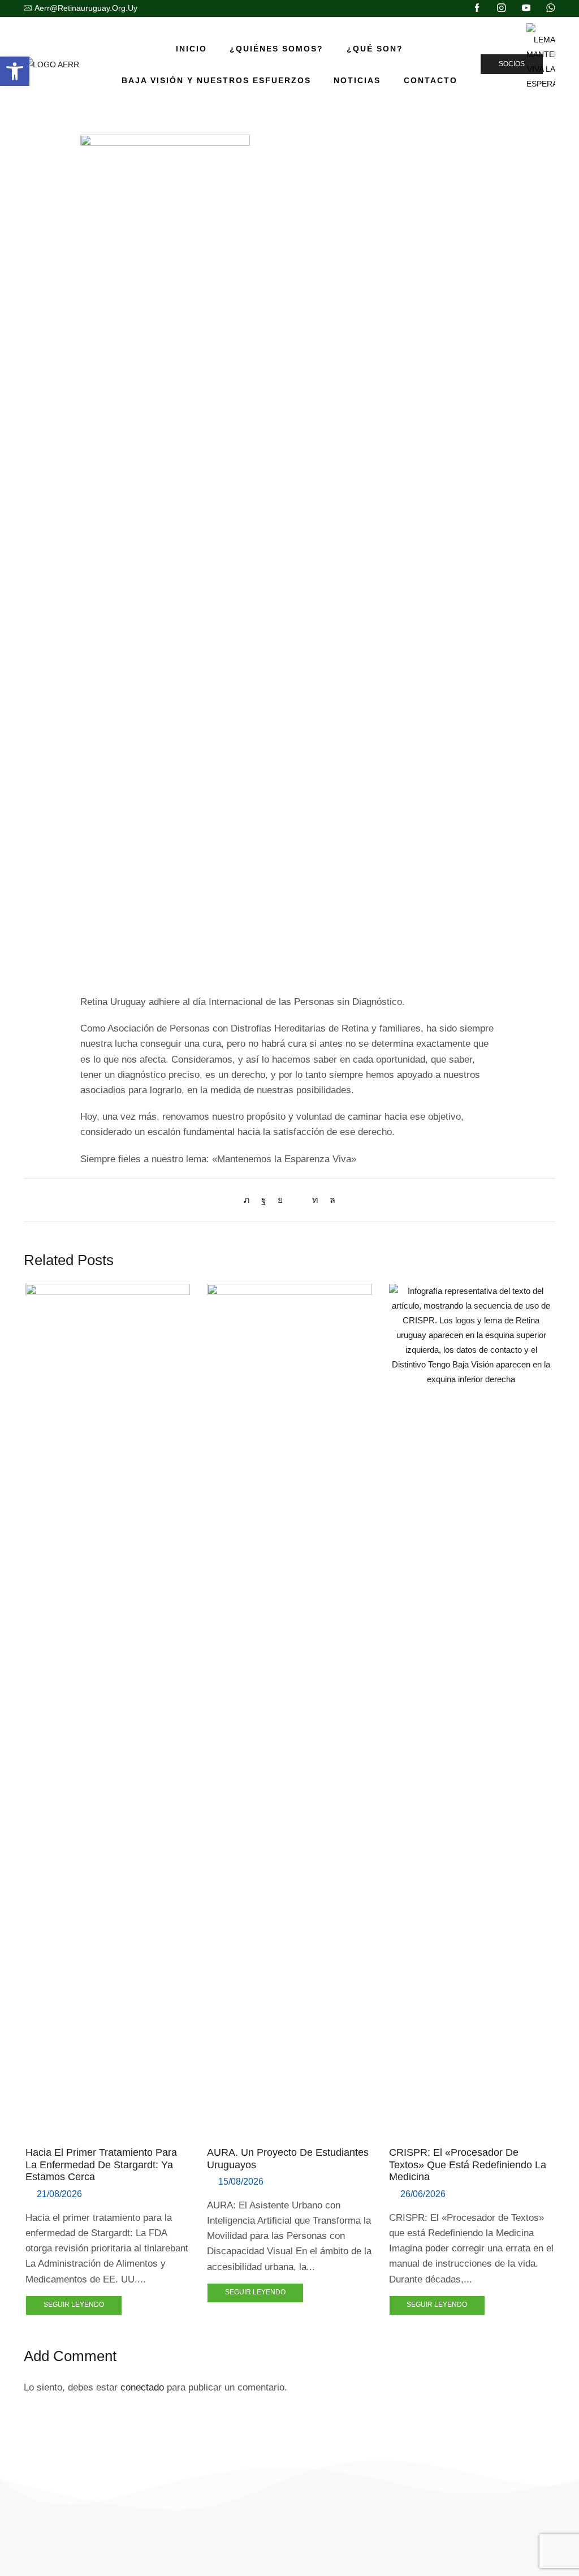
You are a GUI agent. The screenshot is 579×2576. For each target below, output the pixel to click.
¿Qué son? (375, 49)
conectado (142, 2387)
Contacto (431, 80)
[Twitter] (250, 1200)
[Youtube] (526, 8)
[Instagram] (502, 8)
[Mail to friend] (297, 1200)
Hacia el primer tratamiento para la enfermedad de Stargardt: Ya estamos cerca (101, 2165)
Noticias (357, 80)
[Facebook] (477, 8)
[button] (15, 71)
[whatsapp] (330, 1200)
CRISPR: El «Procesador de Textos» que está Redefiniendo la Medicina (468, 2165)
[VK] (280, 1200)
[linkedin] (315, 1200)
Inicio (191, 49)
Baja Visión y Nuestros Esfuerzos (216, 80)
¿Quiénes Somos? (276, 49)
